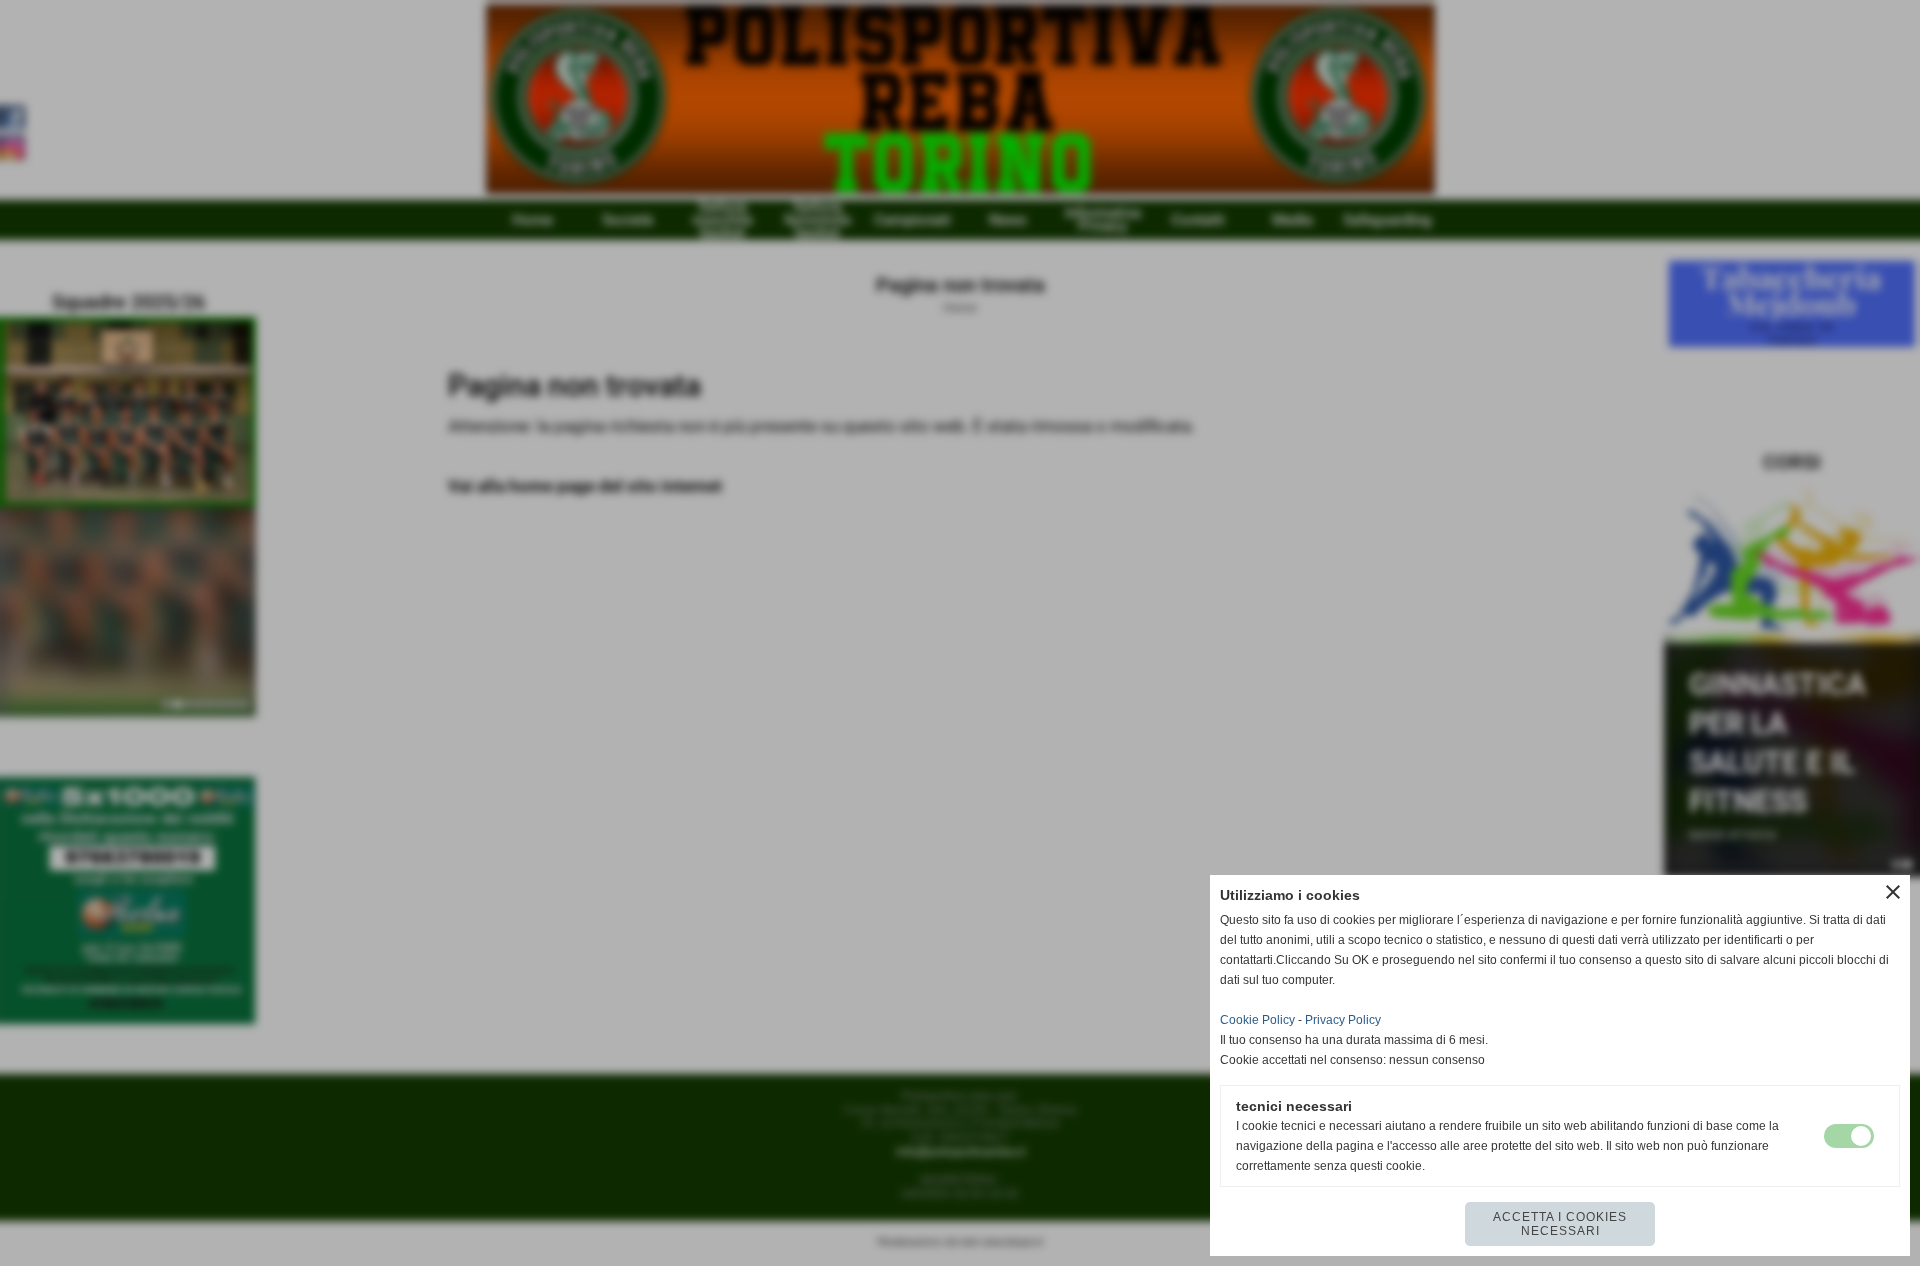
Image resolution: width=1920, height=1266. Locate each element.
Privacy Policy (1343, 1020)
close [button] (1893, 892)
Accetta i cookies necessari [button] (1560, 1224)
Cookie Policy (1257, 1020)
